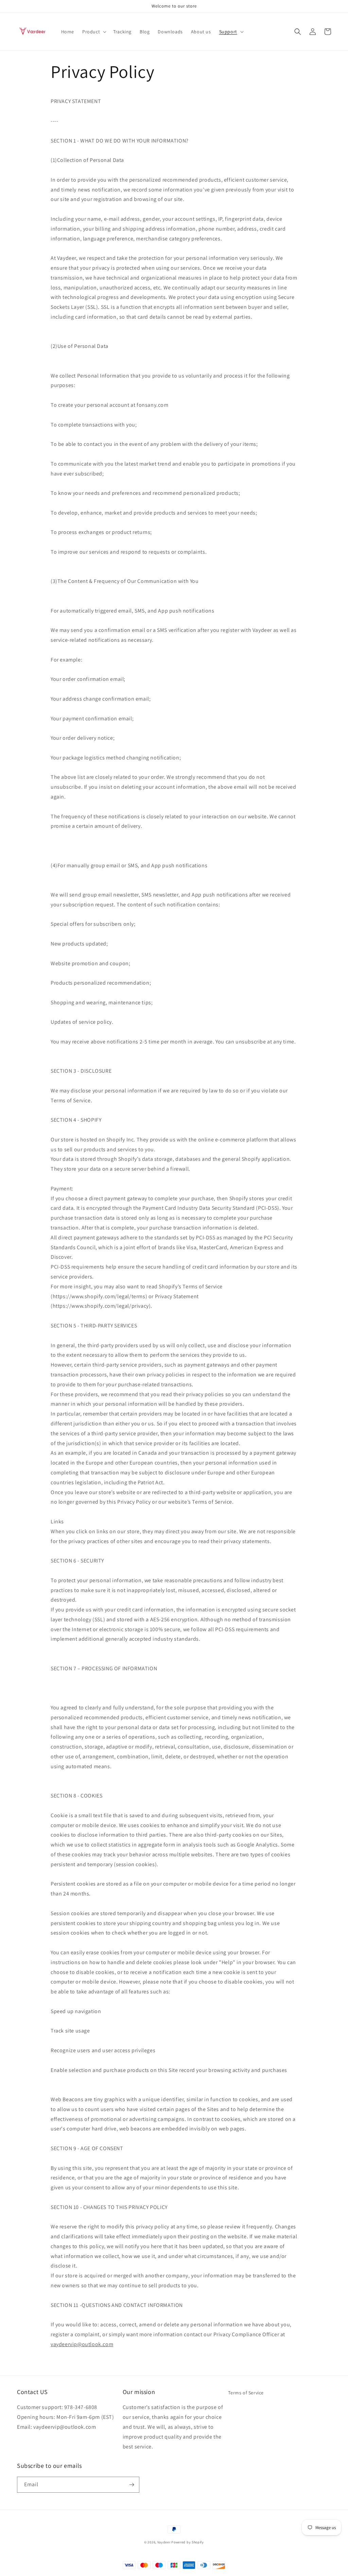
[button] (94, 32)
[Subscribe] (132, 2485)
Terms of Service (246, 2393)
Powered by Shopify (188, 2542)
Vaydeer (164, 2542)
